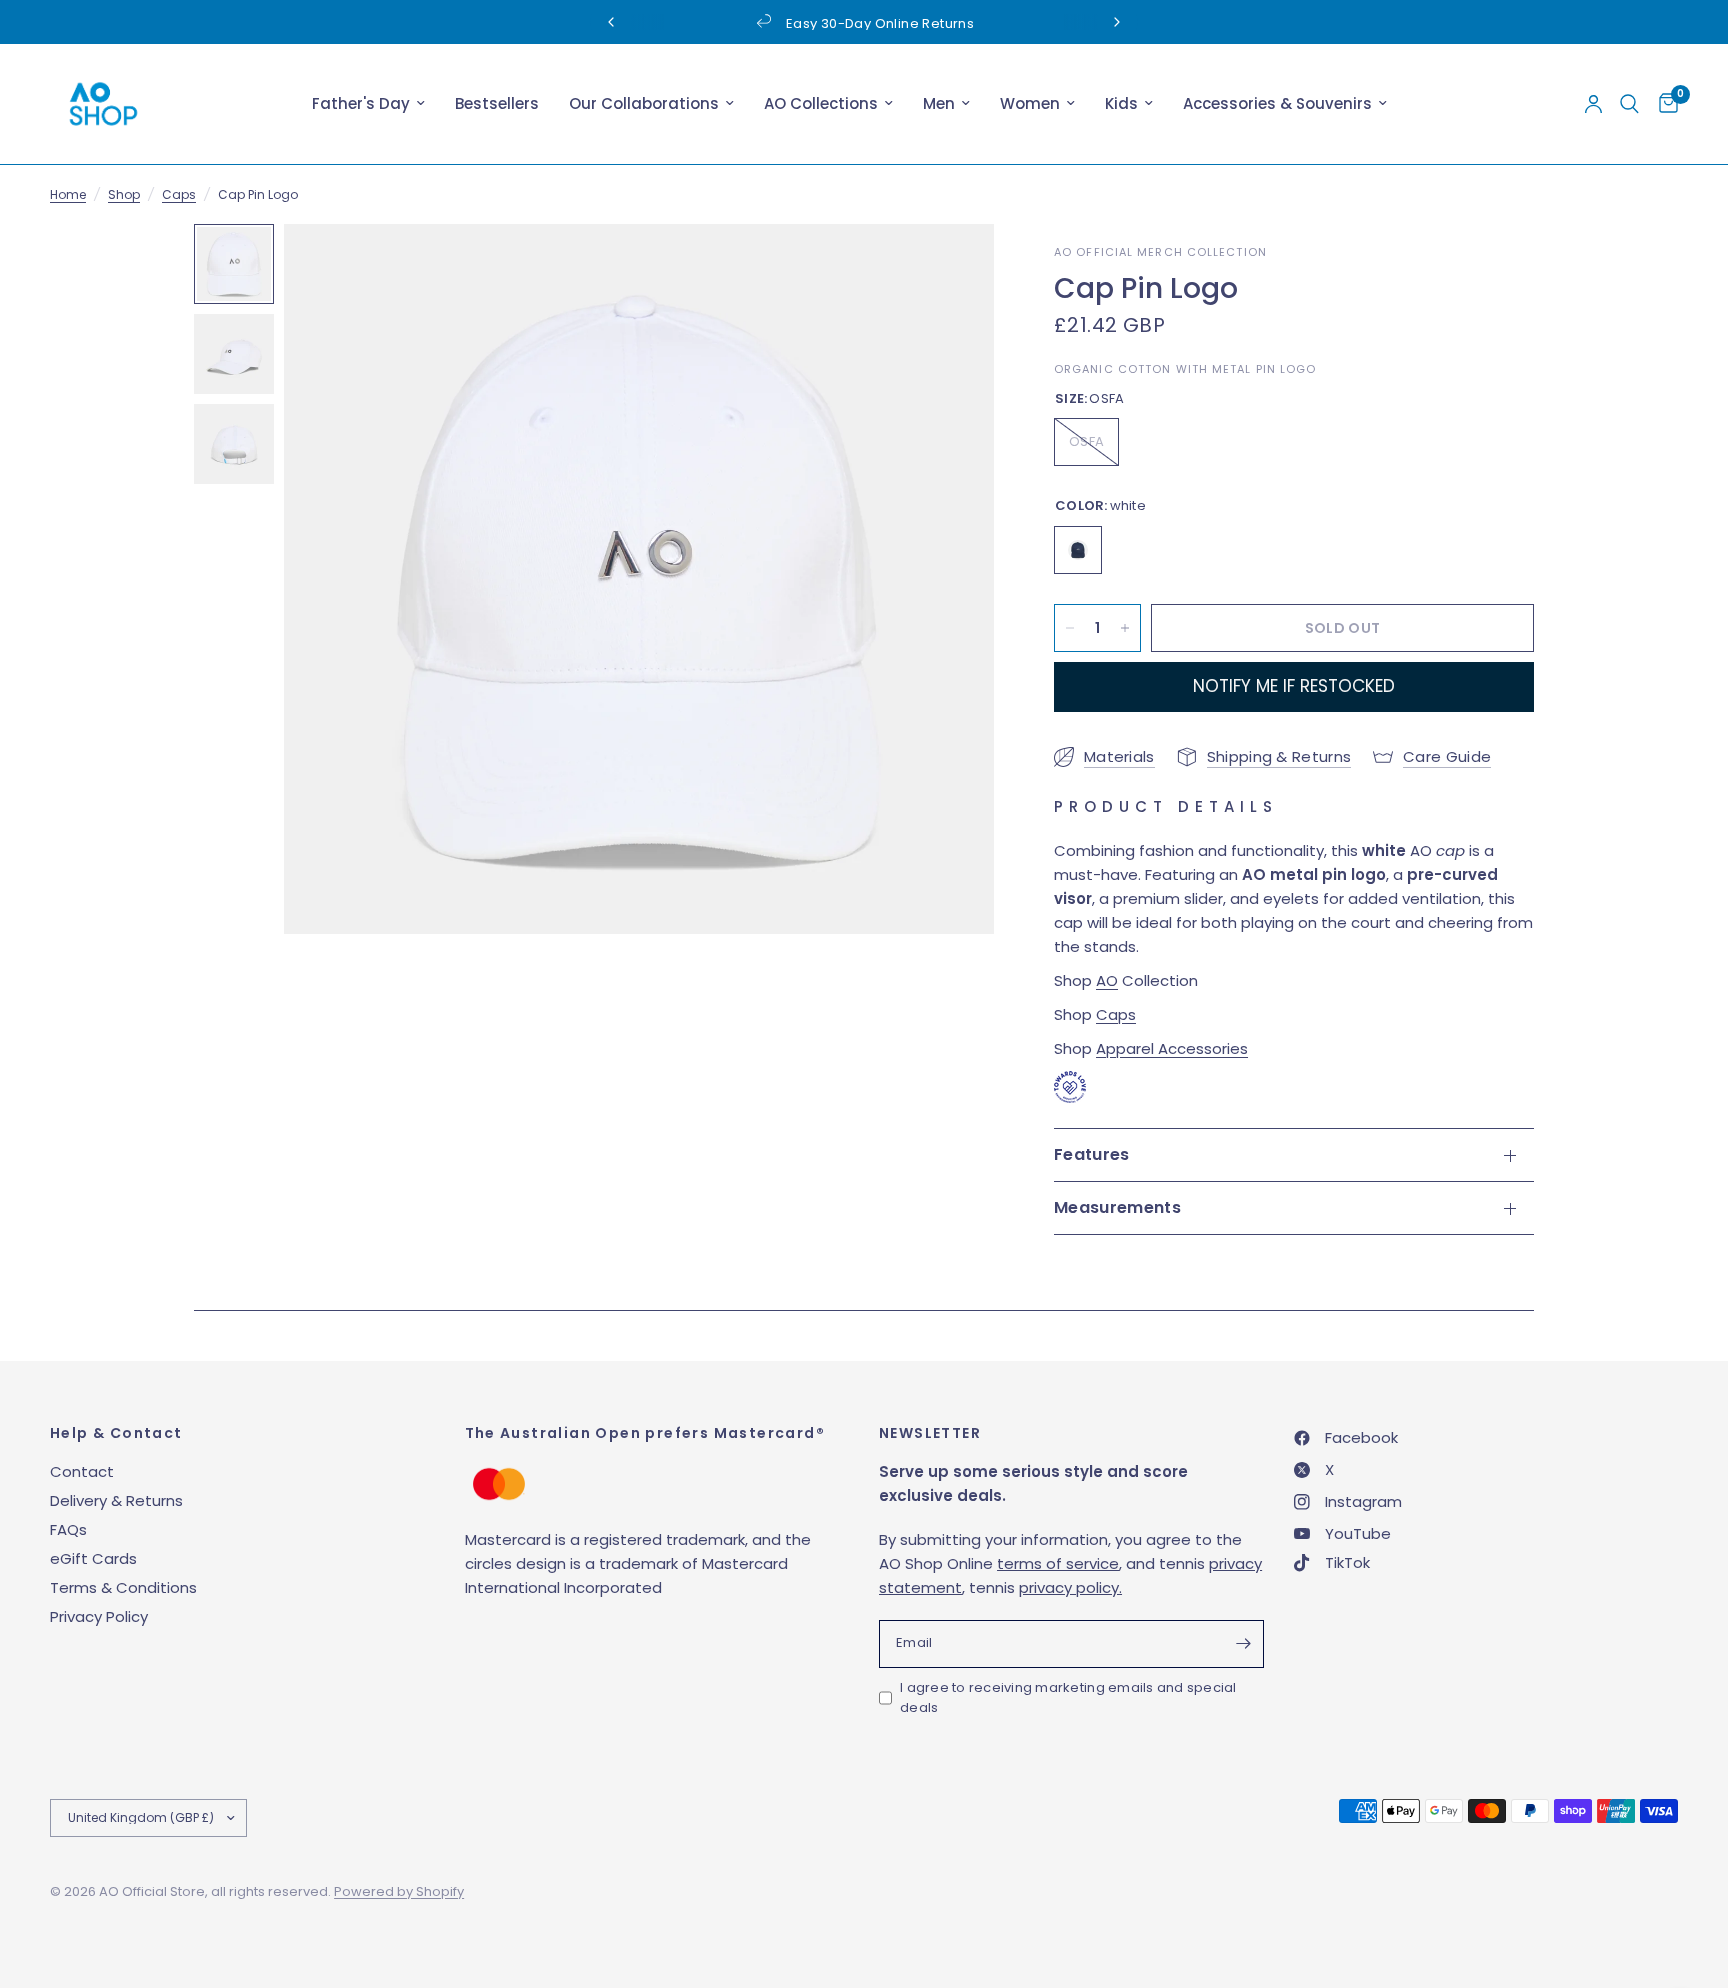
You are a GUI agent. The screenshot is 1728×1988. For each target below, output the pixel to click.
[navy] (1078, 550)
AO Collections (821, 103)
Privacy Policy (99, 1616)
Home (68, 194)
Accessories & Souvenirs (1277, 103)
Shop (124, 194)
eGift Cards (93, 1558)
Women (1030, 103)
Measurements (1117, 1207)
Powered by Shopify (399, 1891)
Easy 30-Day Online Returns (880, 23)
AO (1107, 980)
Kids (1121, 103)
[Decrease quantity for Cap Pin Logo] (1070, 628)
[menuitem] (368, 104)
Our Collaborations (644, 103)
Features (1092, 1154)
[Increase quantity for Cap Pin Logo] (1125, 628)
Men (939, 103)
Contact (82, 1471)
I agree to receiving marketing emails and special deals (1068, 1698)
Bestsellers (497, 103)
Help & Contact (116, 1433)
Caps (179, 194)
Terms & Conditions (123, 1587)
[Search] (1629, 104)
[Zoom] (952, 266)
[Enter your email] (1244, 1644)
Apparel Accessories (1172, 1048)
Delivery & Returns (116, 1500)
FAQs (68, 1529)
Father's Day (361, 103)
